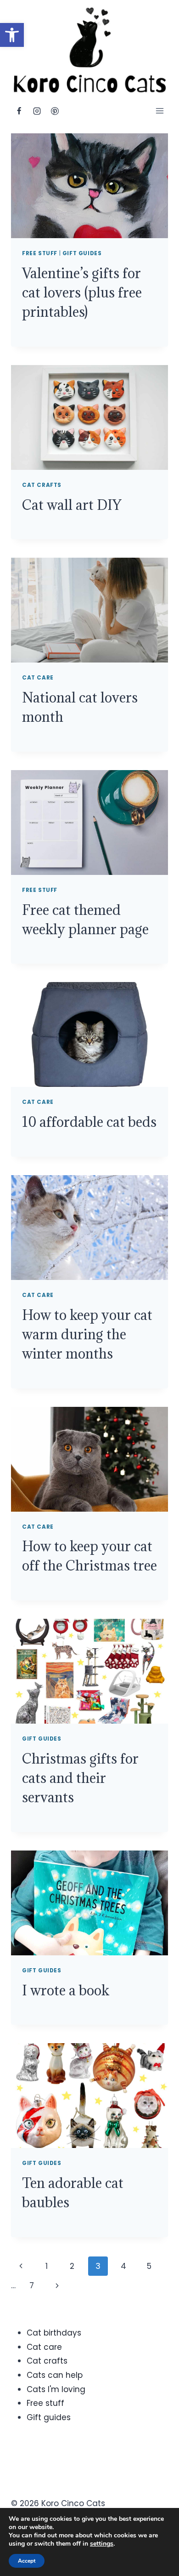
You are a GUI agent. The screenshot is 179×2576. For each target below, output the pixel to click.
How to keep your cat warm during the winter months (87, 1334)
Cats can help (55, 2375)
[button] (12, 35)
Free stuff (40, 253)
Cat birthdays (54, 2333)
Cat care (38, 678)
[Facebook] (19, 111)
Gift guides (82, 253)
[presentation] (89, 186)
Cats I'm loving (56, 2389)
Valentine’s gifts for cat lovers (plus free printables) (82, 292)
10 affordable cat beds (89, 1122)
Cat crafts (42, 485)
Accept (27, 2561)
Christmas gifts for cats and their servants (80, 1778)
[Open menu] (159, 111)
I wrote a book (66, 1990)
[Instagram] (37, 111)
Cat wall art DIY (72, 505)
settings (102, 2544)
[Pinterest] (55, 111)
